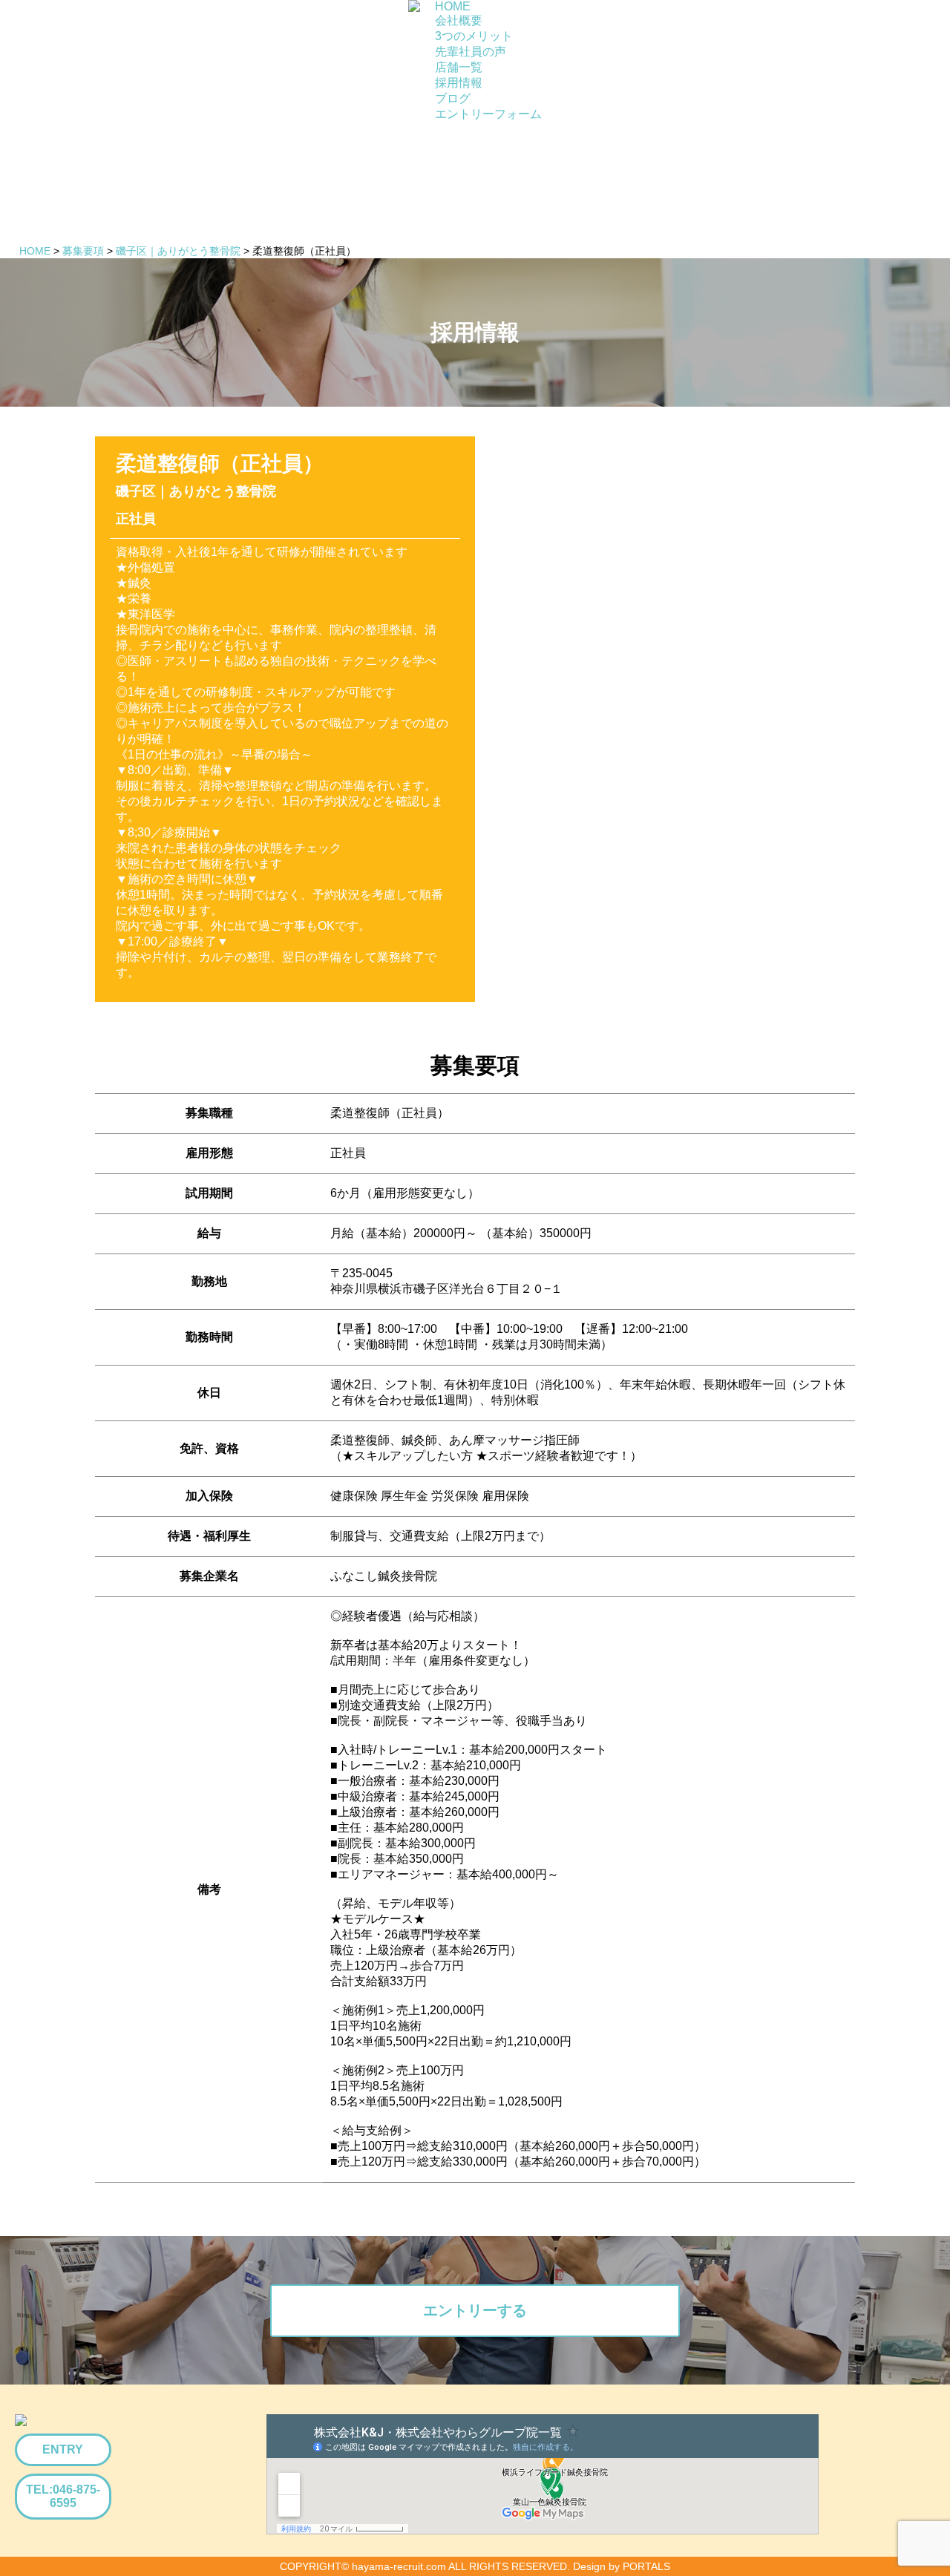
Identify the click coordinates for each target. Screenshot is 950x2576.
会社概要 (459, 20)
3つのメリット (474, 36)
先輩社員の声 (471, 52)
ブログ (453, 98)
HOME (453, 6)
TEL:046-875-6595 (63, 2496)
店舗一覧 (459, 67)
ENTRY (63, 2449)
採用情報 (459, 83)
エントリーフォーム (488, 114)
